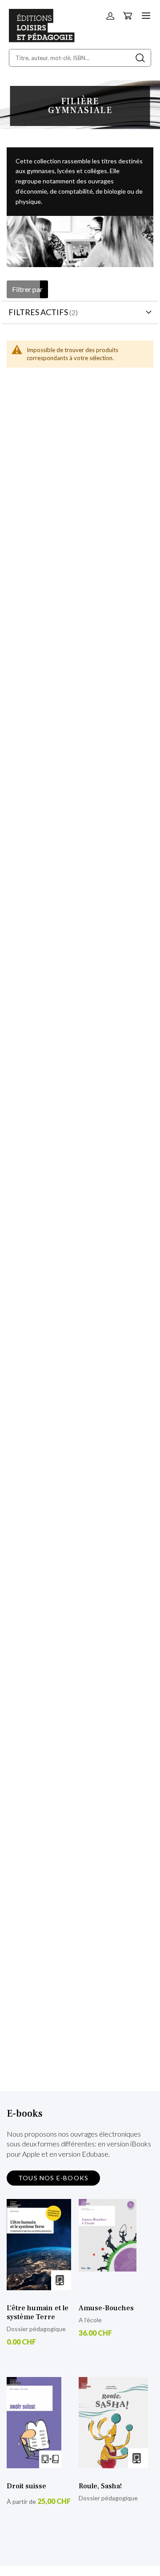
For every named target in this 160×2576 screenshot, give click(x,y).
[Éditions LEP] (42, 39)
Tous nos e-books (53, 2178)
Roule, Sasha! (100, 2486)
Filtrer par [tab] (27, 289)
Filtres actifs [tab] (38, 312)
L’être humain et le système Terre (38, 2312)
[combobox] (80, 58)
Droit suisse (26, 2486)
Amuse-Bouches (106, 2308)
